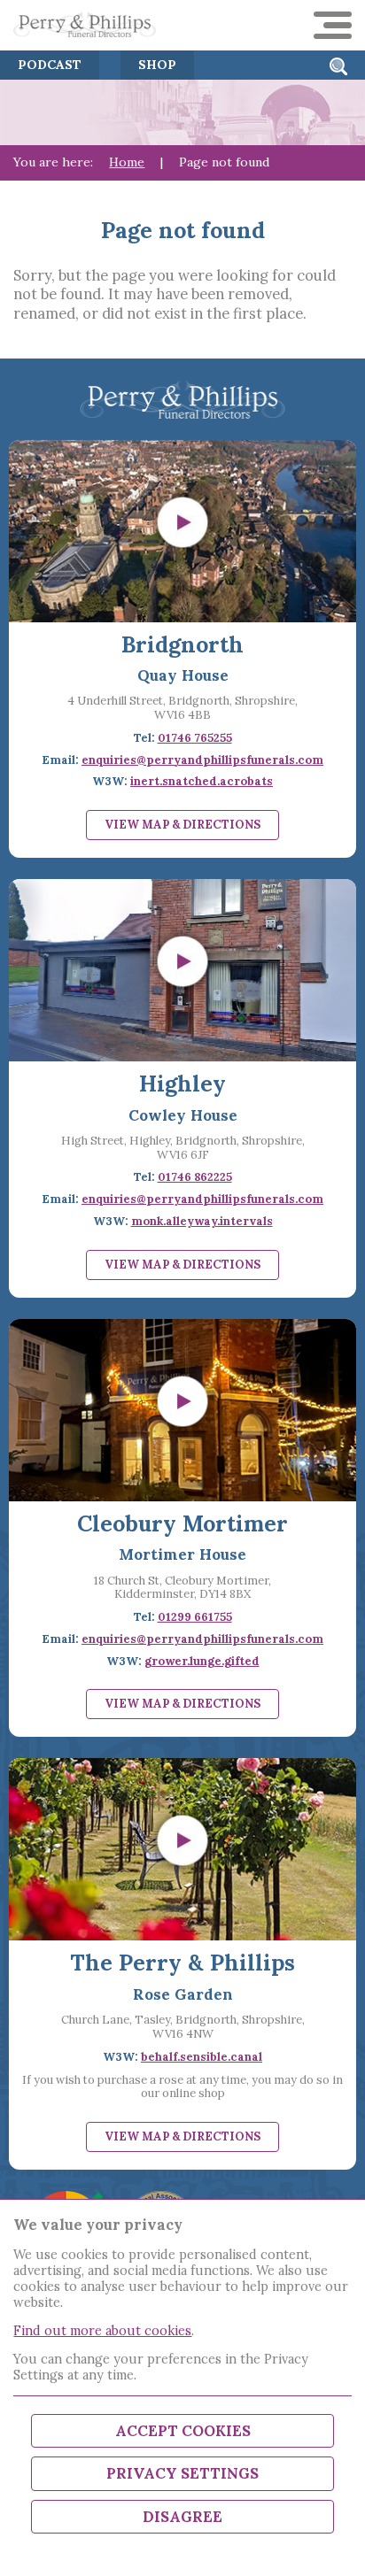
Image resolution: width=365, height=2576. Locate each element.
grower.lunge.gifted (202, 1661)
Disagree (182, 2517)
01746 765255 (195, 738)
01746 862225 (195, 1177)
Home (127, 162)
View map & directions (182, 825)
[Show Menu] (332, 25)
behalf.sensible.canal (202, 2057)
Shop (157, 65)
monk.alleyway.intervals (202, 1221)
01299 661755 (195, 1617)
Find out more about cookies (102, 2330)
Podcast (50, 65)
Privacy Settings (182, 2473)
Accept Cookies (183, 2431)
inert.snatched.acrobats (202, 781)
